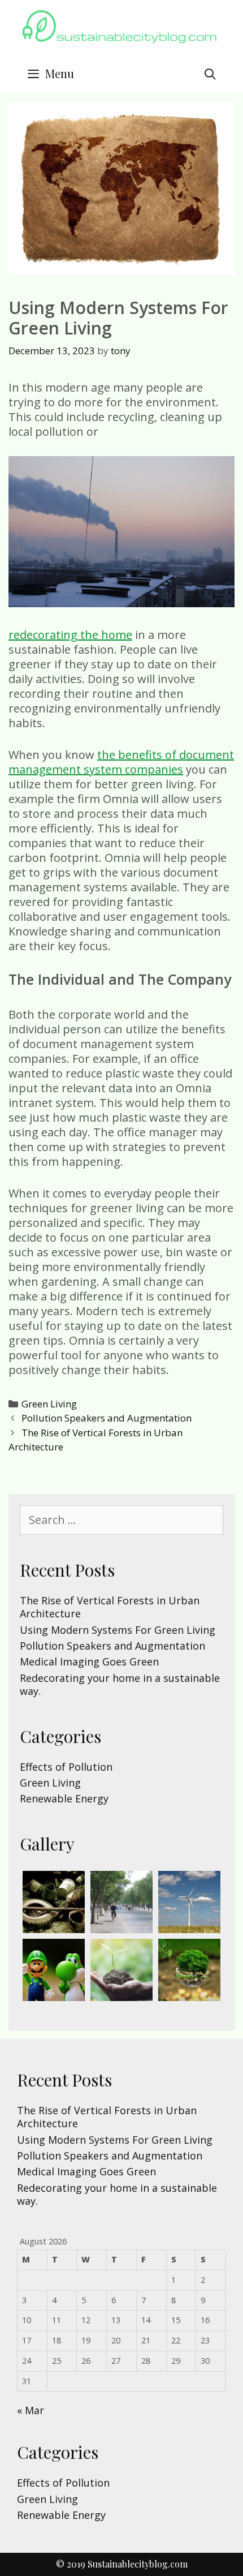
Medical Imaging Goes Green (89, 1661)
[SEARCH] (210, 74)
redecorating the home (70, 635)
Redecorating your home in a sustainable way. (120, 1684)
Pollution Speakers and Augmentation (107, 1418)
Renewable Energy (64, 1798)
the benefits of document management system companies (121, 762)
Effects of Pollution (66, 1767)
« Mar (31, 2410)
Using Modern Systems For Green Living (118, 1630)
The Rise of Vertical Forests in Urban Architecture (110, 1607)
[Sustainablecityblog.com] (121, 31)
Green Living (49, 1404)
